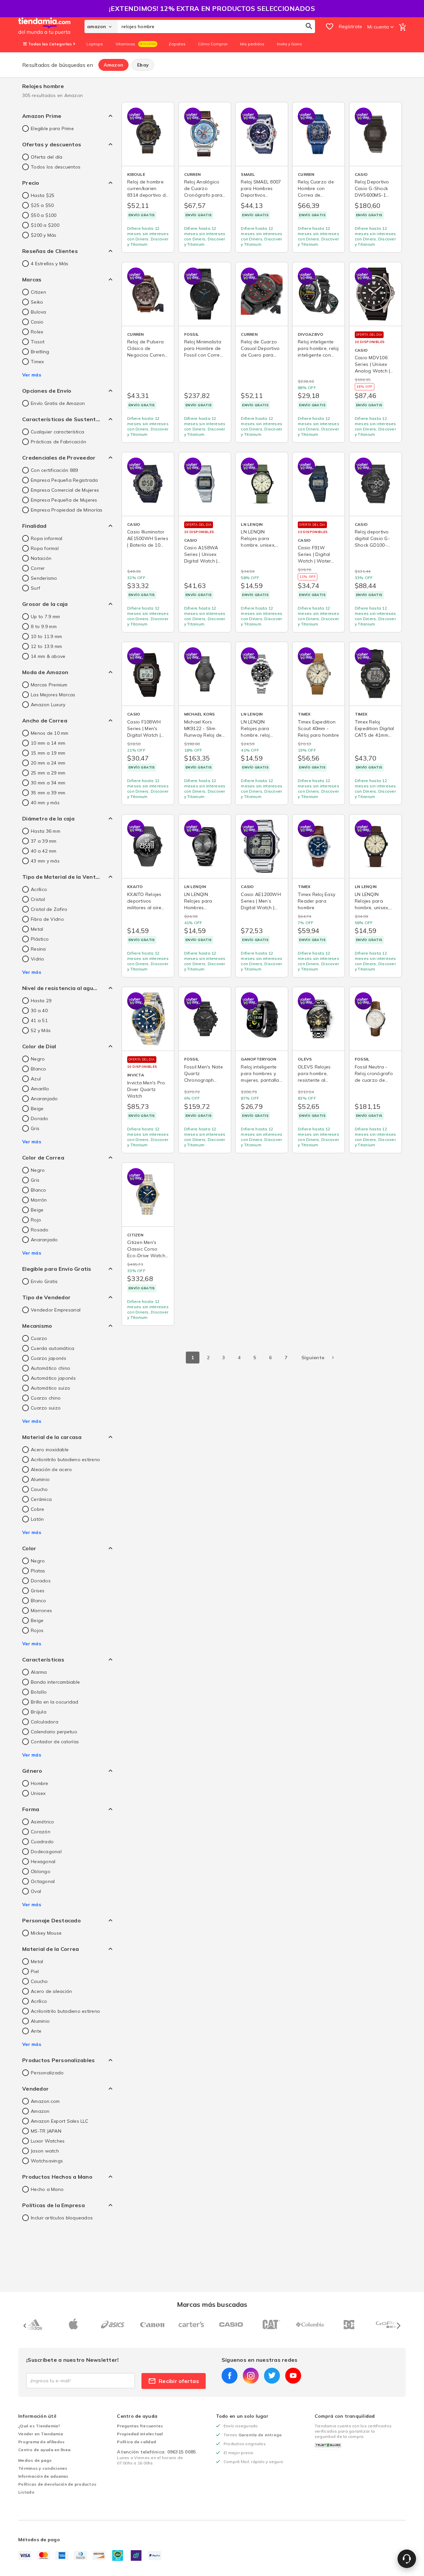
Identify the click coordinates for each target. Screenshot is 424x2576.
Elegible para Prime (52, 128)
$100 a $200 (45, 225)
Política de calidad (136, 2442)
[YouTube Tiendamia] (293, 2376)
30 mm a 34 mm (48, 783)
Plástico (40, 939)
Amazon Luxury (48, 705)
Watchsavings (47, 2161)
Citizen (38, 292)
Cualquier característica (57, 432)
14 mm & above (48, 656)
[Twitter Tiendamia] (272, 2376)
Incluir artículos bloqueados (62, 2218)
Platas (38, 1571)
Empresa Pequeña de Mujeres (64, 500)
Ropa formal (45, 548)
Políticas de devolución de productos (57, 2484)
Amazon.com (45, 2101)
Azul (36, 1079)
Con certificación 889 (54, 470)
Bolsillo (39, 1692)
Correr (38, 568)
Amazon (114, 65)
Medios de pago (35, 2460)
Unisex (38, 1793)
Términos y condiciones (43, 2468)
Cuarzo (39, 1338)
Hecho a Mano (47, 2189)
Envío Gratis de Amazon (58, 403)
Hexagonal (43, 1861)
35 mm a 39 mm (48, 793)
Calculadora (45, 1722)
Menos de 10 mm (50, 733)
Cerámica (41, 1499)
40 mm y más (45, 803)
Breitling (40, 352)
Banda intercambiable (55, 1682)
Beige (37, 1109)
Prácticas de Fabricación (58, 442)
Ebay (143, 65)
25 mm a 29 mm (48, 773)
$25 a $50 (42, 205)
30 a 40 (39, 1011)
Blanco (39, 1069)
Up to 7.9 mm (45, 617)
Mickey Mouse (46, 1933)
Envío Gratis (44, 1281)
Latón (37, 1519)
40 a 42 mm (44, 851)
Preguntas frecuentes (140, 2426)
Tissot (38, 342)
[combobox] (216, 26)
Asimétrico (43, 1822)
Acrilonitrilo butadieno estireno (65, 1460)
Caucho (39, 1489)
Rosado (40, 1230)
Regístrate (351, 26)
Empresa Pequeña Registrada (64, 480)
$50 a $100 (44, 215)
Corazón (41, 1832)
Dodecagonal (46, 1852)
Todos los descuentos (56, 167)
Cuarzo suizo (46, 1408)
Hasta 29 (41, 1001)
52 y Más (41, 1030)
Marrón (39, 1200)
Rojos (37, 1630)
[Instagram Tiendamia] (251, 2376)
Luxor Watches (48, 2141)
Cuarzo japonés (49, 1358)
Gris (35, 1128)
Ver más (32, 375)
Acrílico (39, 889)
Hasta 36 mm (46, 831)
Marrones (41, 1610)
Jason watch (45, 2151)
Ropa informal (47, 538)
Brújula (39, 1712)
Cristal (38, 899)
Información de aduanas (43, 2476)
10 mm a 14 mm (48, 743)
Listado (26, 2492)
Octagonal (43, 1881)
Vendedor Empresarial (56, 1310)
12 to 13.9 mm (46, 646)
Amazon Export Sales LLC (59, 2121)
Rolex (37, 332)
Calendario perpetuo (54, 1732)
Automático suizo (51, 1388)
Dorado (40, 1118)
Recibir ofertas (179, 2381)
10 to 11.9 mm (46, 636)
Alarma (39, 1672)
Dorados (41, 1581)
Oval (36, 1891)
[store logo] (51, 26)
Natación (41, 558)
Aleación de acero (51, 1469)
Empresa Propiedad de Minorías (67, 510)
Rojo (36, 1220)
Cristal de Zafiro (49, 909)
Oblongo (41, 1871)
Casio (37, 322)
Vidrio (38, 959)
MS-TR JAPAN (46, 2131)
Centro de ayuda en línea (44, 2450)
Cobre (37, 1509)
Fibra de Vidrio (47, 919)
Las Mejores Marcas (53, 695)
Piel (35, 1971)
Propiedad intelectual (140, 2434)
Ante (36, 2031)
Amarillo (40, 1089)
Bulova (39, 312)
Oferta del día (47, 157)
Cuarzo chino (46, 1398)
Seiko (37, 302)
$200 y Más (44, 235)
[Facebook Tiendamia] (230, 2376)
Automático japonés (53, 1378)
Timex (37, 362)
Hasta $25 (43, 195)
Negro (38, 1059)
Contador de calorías (55, 1742)
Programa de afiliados (41, 2442)
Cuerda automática (53, 1348)
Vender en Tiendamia (41, 2434)
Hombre (40, 1783)
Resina (38, 949)
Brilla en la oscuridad (55, 1702)
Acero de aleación (51, 1991)
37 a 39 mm (44, 841)
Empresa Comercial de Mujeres (65, 490)
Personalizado (47, 2073)
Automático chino (51, 1368)
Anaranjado (44, 1099)
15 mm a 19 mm (48, 753)
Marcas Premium (49, 685)
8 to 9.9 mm (44, 626)
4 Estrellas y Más (50, 264)
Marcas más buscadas (212, 2304)
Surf (35, 588)
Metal (37, 929)
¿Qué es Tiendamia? (39, 2426)
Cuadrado (42, 1842)
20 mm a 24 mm (48, 763)
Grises (38, 1591)
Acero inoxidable (50, 1450)
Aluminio (40, 1479)
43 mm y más (45, 861)
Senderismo (44, 578)
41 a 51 (39, 1020)
